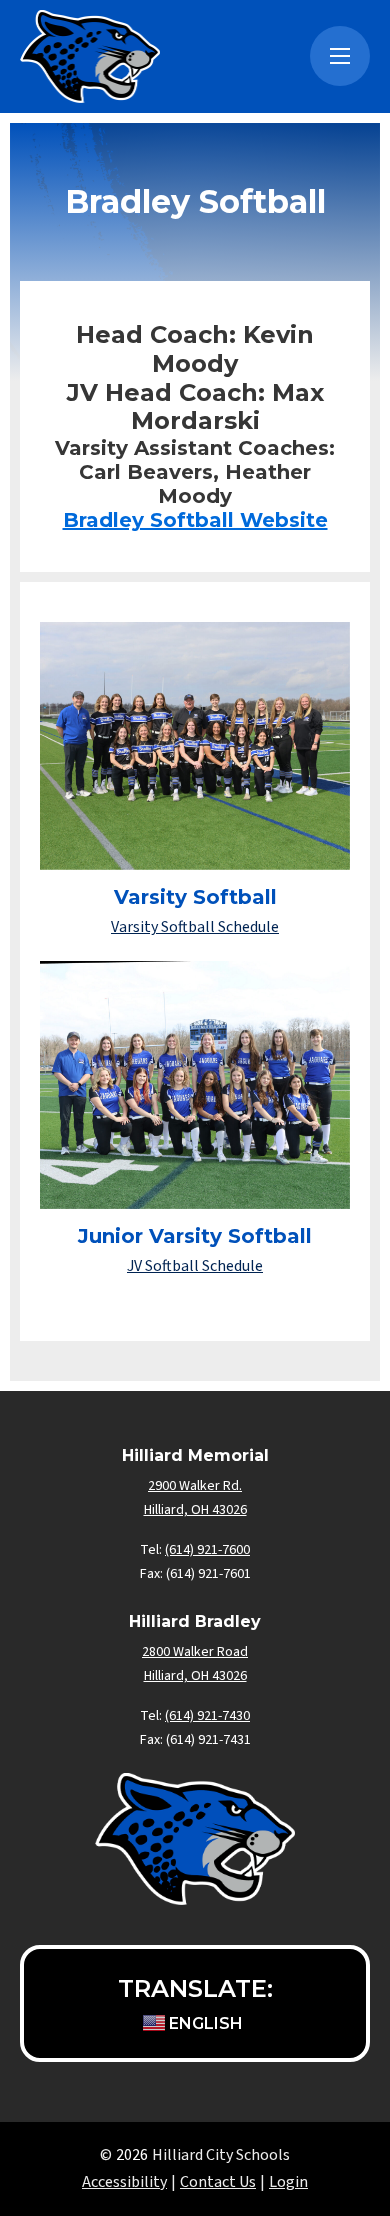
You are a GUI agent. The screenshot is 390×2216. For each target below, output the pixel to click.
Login (288, 2182)
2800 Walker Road (195, 1652)
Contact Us (218, 2182)
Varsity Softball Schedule (195, 927)
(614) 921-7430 (207, 1716)
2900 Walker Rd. (195, 1486)
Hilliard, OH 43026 (195, 1676)
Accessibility (124, 2182)
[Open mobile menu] (340, 56)
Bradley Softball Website (195, 520)
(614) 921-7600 (207, 1550)
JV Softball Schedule (195, 1266)
